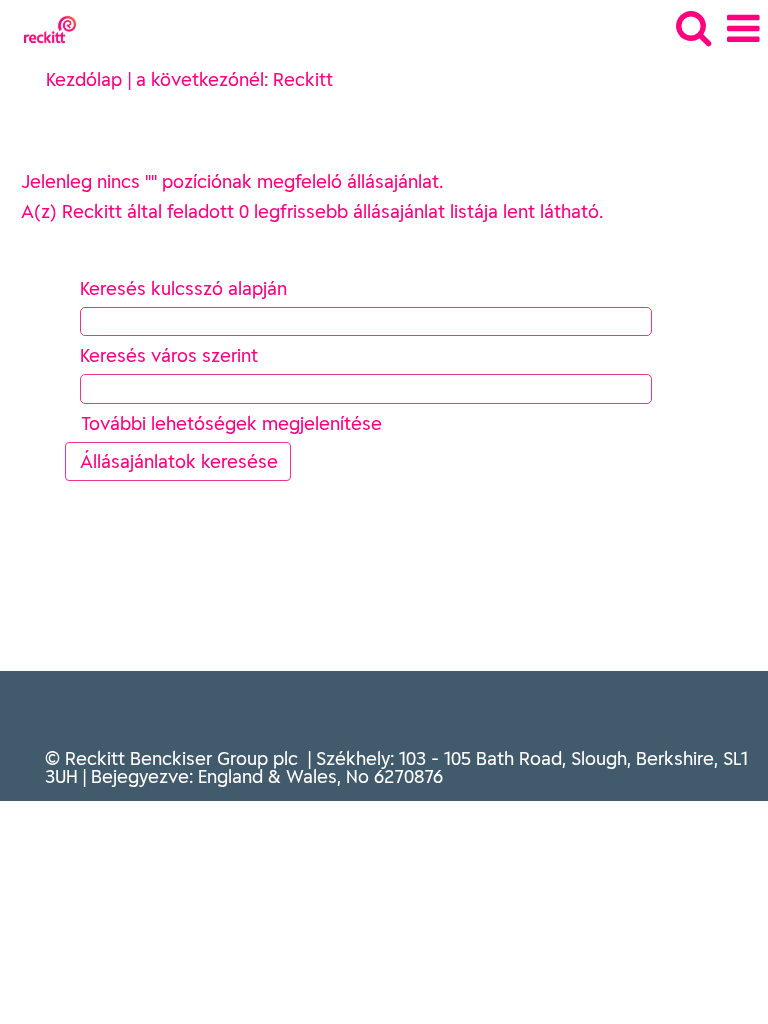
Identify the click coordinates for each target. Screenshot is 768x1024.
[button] (743, 29)
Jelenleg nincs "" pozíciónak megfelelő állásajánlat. (232, 181)
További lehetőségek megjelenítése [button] (231, 423)
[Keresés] (693, 28)
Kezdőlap (84, 79)
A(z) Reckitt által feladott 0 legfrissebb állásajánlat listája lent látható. (312, 211)
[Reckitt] (42, 27)
